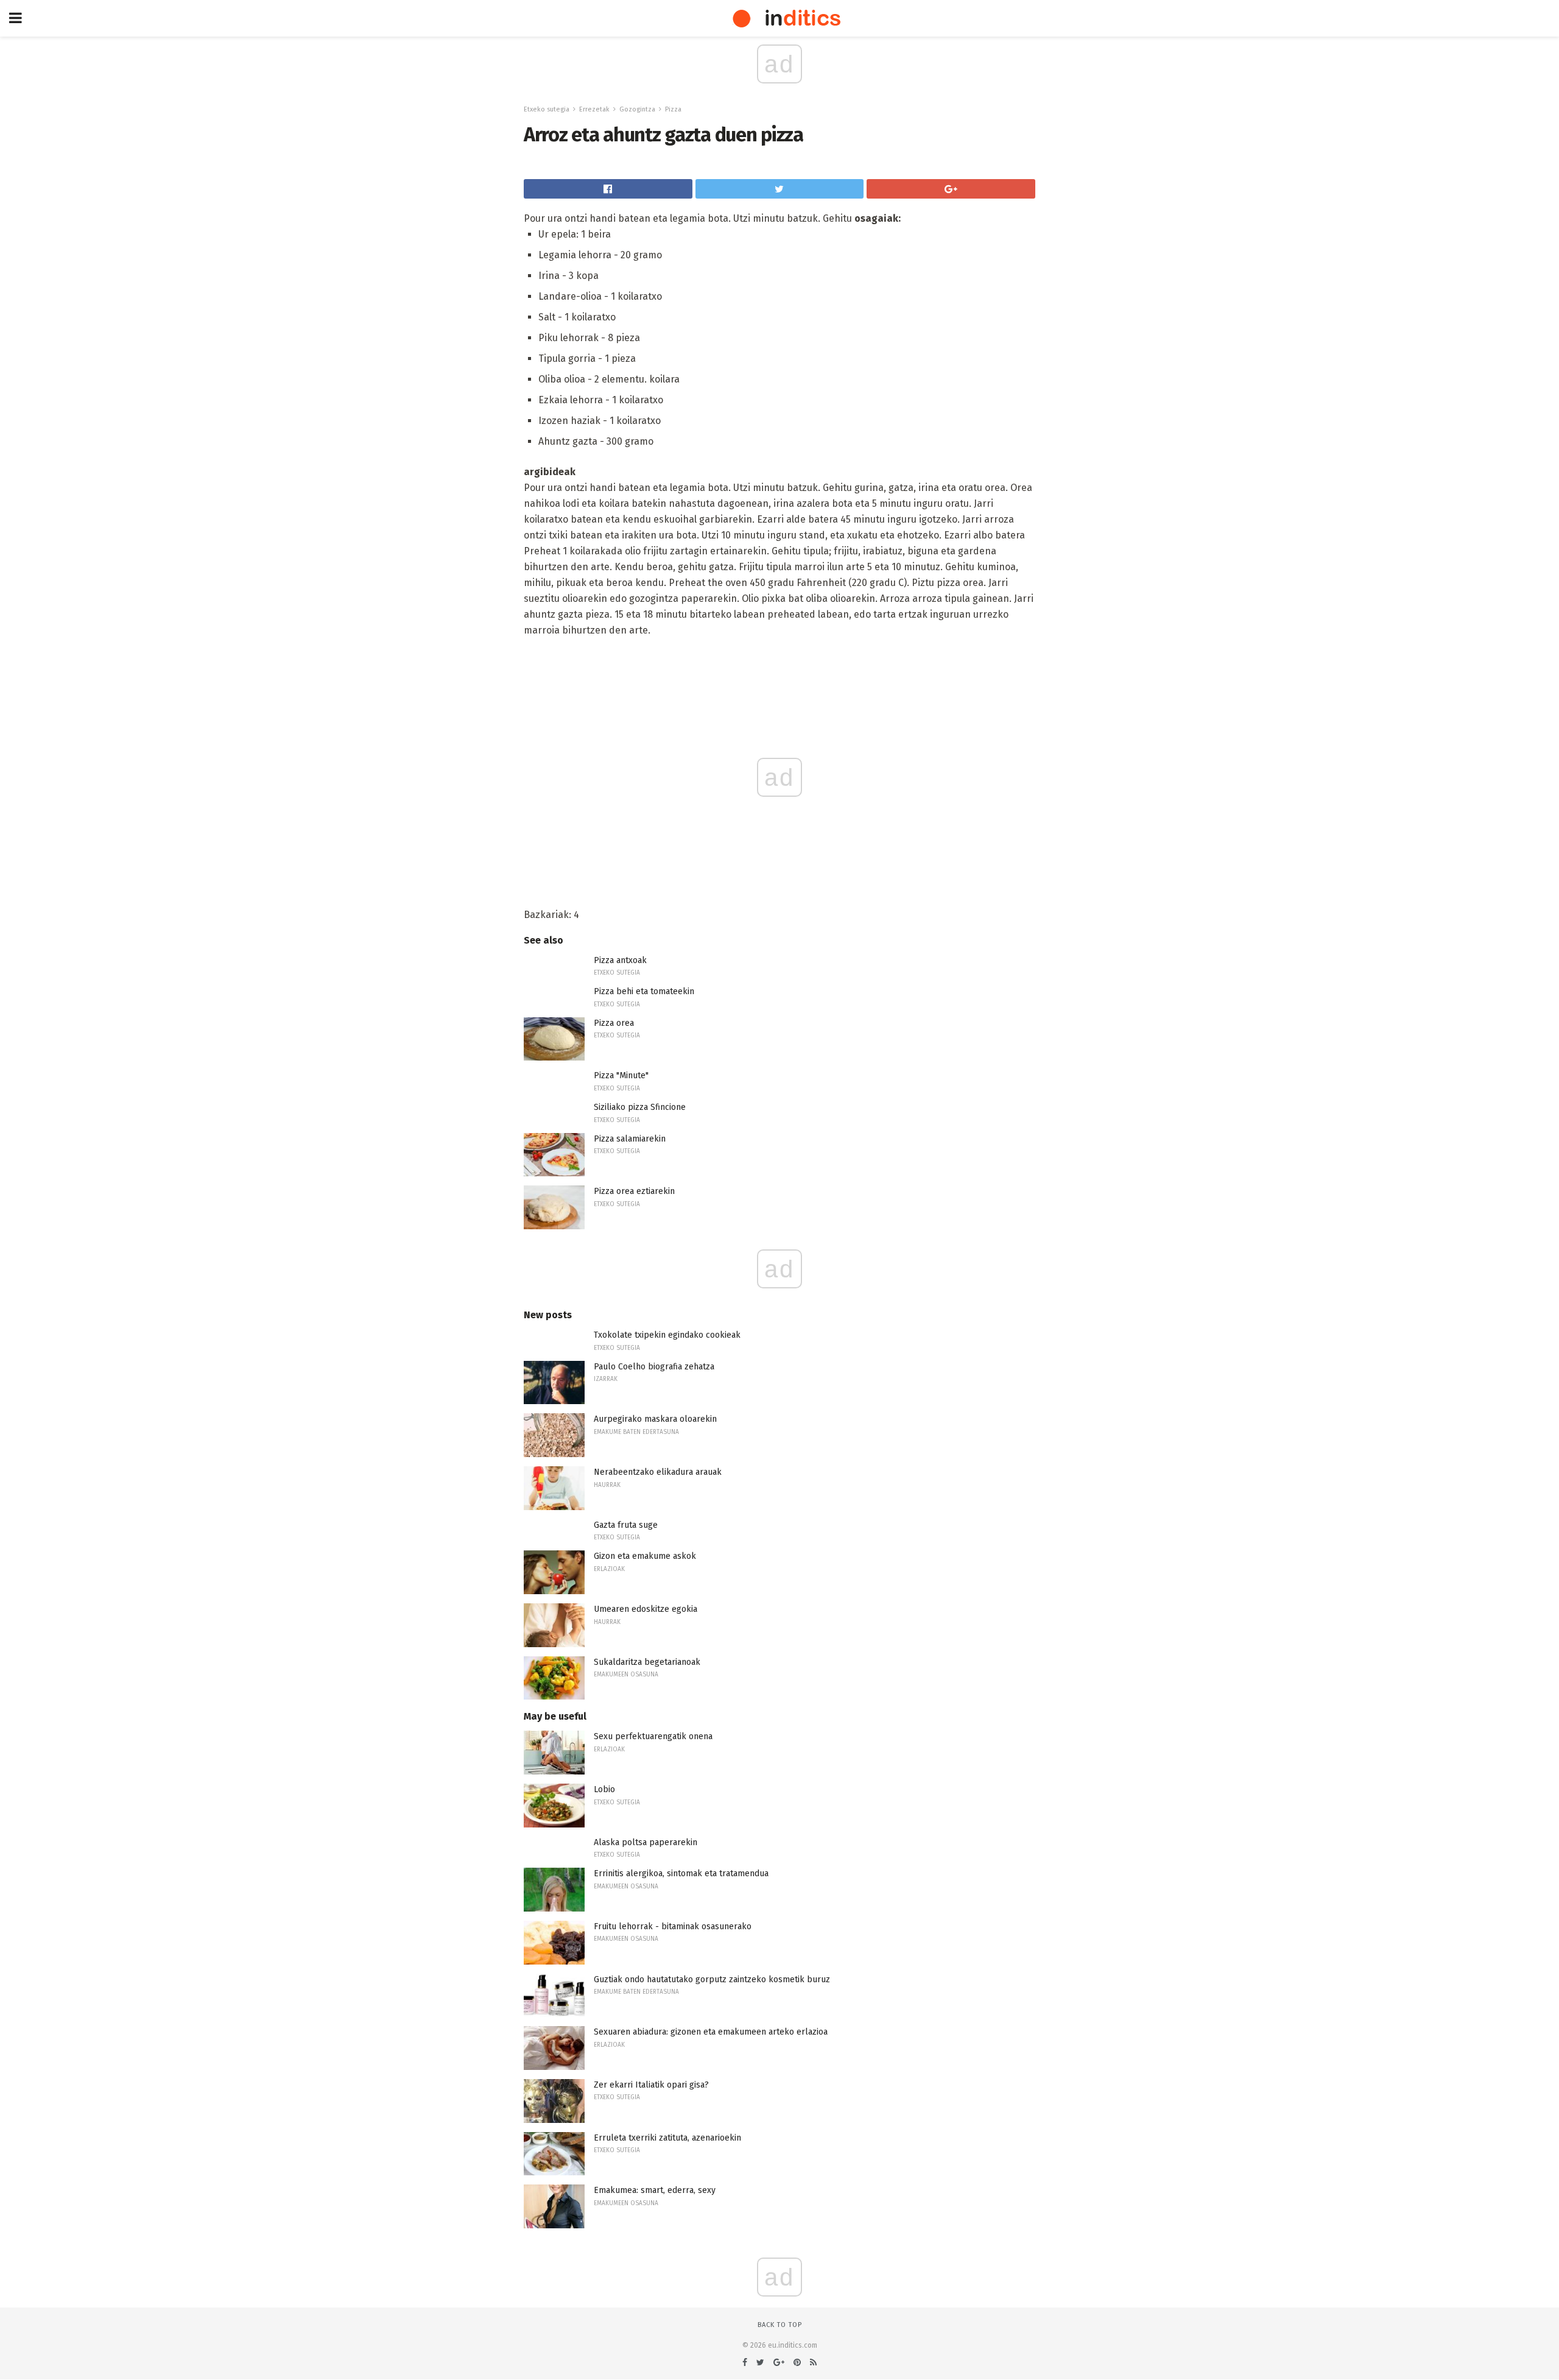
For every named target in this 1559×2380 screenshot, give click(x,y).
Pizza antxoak (620, 960)
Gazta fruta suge (626, 1525)
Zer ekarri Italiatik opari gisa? (651, 2085)
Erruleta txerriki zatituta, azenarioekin (667, 2138)
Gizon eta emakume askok (645, 1556)
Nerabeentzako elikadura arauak (658, 1472)
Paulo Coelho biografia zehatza (654, 1367)
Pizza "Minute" (621, 1075)
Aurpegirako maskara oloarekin (655, 1419)
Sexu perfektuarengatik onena (653, 1736)
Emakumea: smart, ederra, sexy (655, 2190)
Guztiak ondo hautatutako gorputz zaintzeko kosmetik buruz (712, 1979)
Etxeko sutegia (547, 109)
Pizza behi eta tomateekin (644, 991)
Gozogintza (637, 109)
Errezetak (594, 109)
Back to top (780, 2325)
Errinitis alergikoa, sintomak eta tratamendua (681, 1873)
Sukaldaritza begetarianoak (647, 1662)
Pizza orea (614, 1023)
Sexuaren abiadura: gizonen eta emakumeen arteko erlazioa (711, 2032)
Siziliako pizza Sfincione (640, 1107)
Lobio (604, 1789)
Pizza (673, 109)
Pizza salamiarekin (630, 1139)
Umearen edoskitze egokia (646, 1609)
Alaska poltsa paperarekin (646, 1842)
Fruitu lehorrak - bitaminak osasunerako (673, 1926)
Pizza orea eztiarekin (634, 1191)
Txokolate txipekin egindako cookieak (667, 1335)
